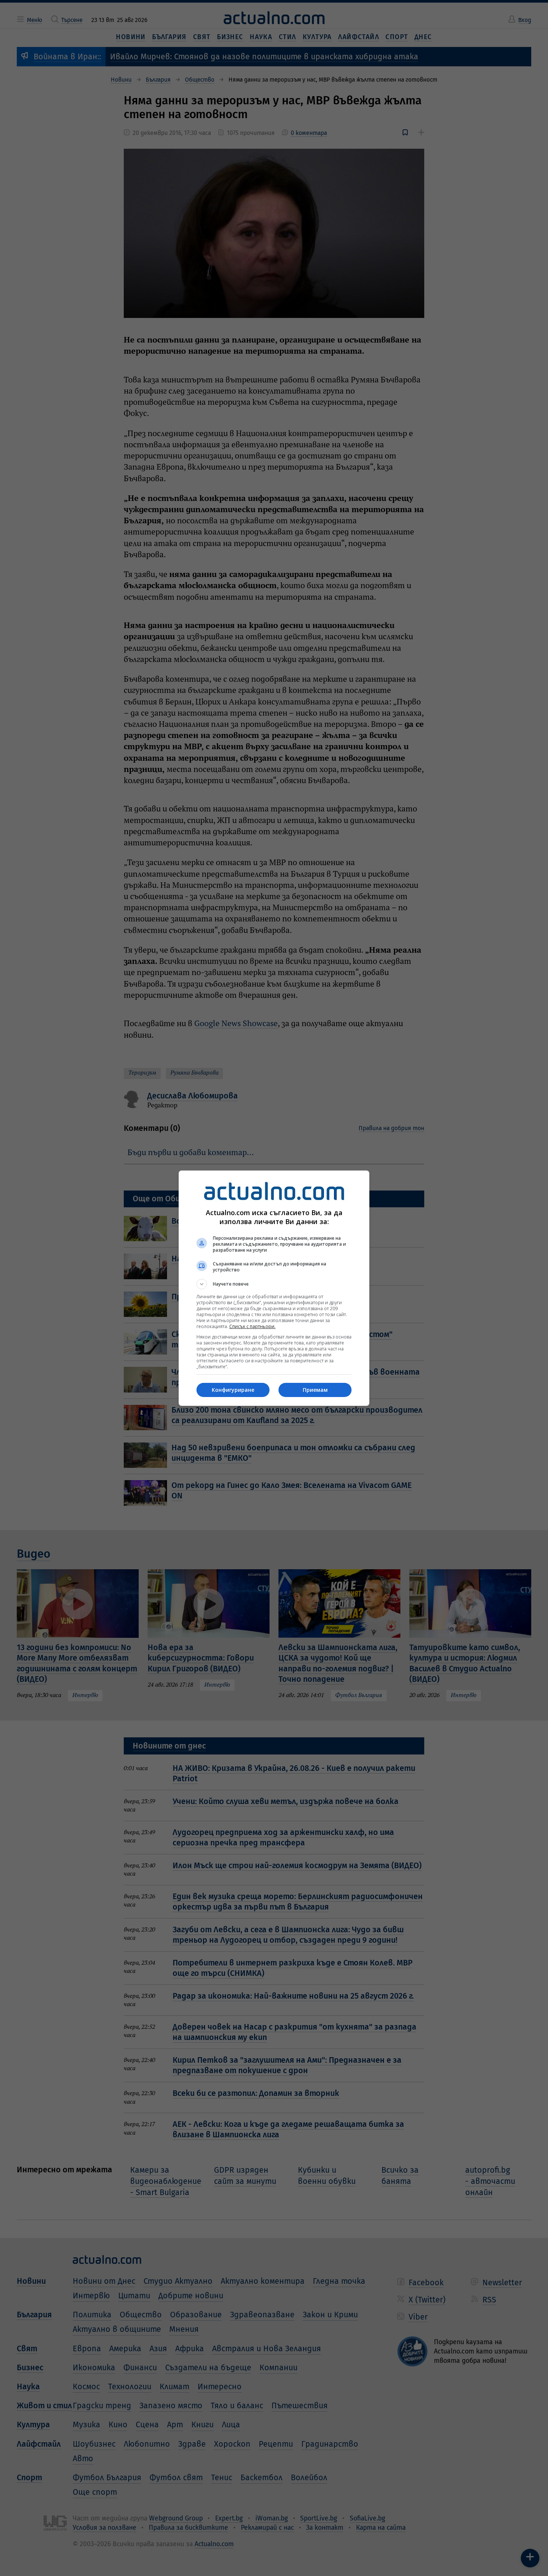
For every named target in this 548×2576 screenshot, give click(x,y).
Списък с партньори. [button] (252, 1326)
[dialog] (274, 1288)
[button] (274, 1284)
